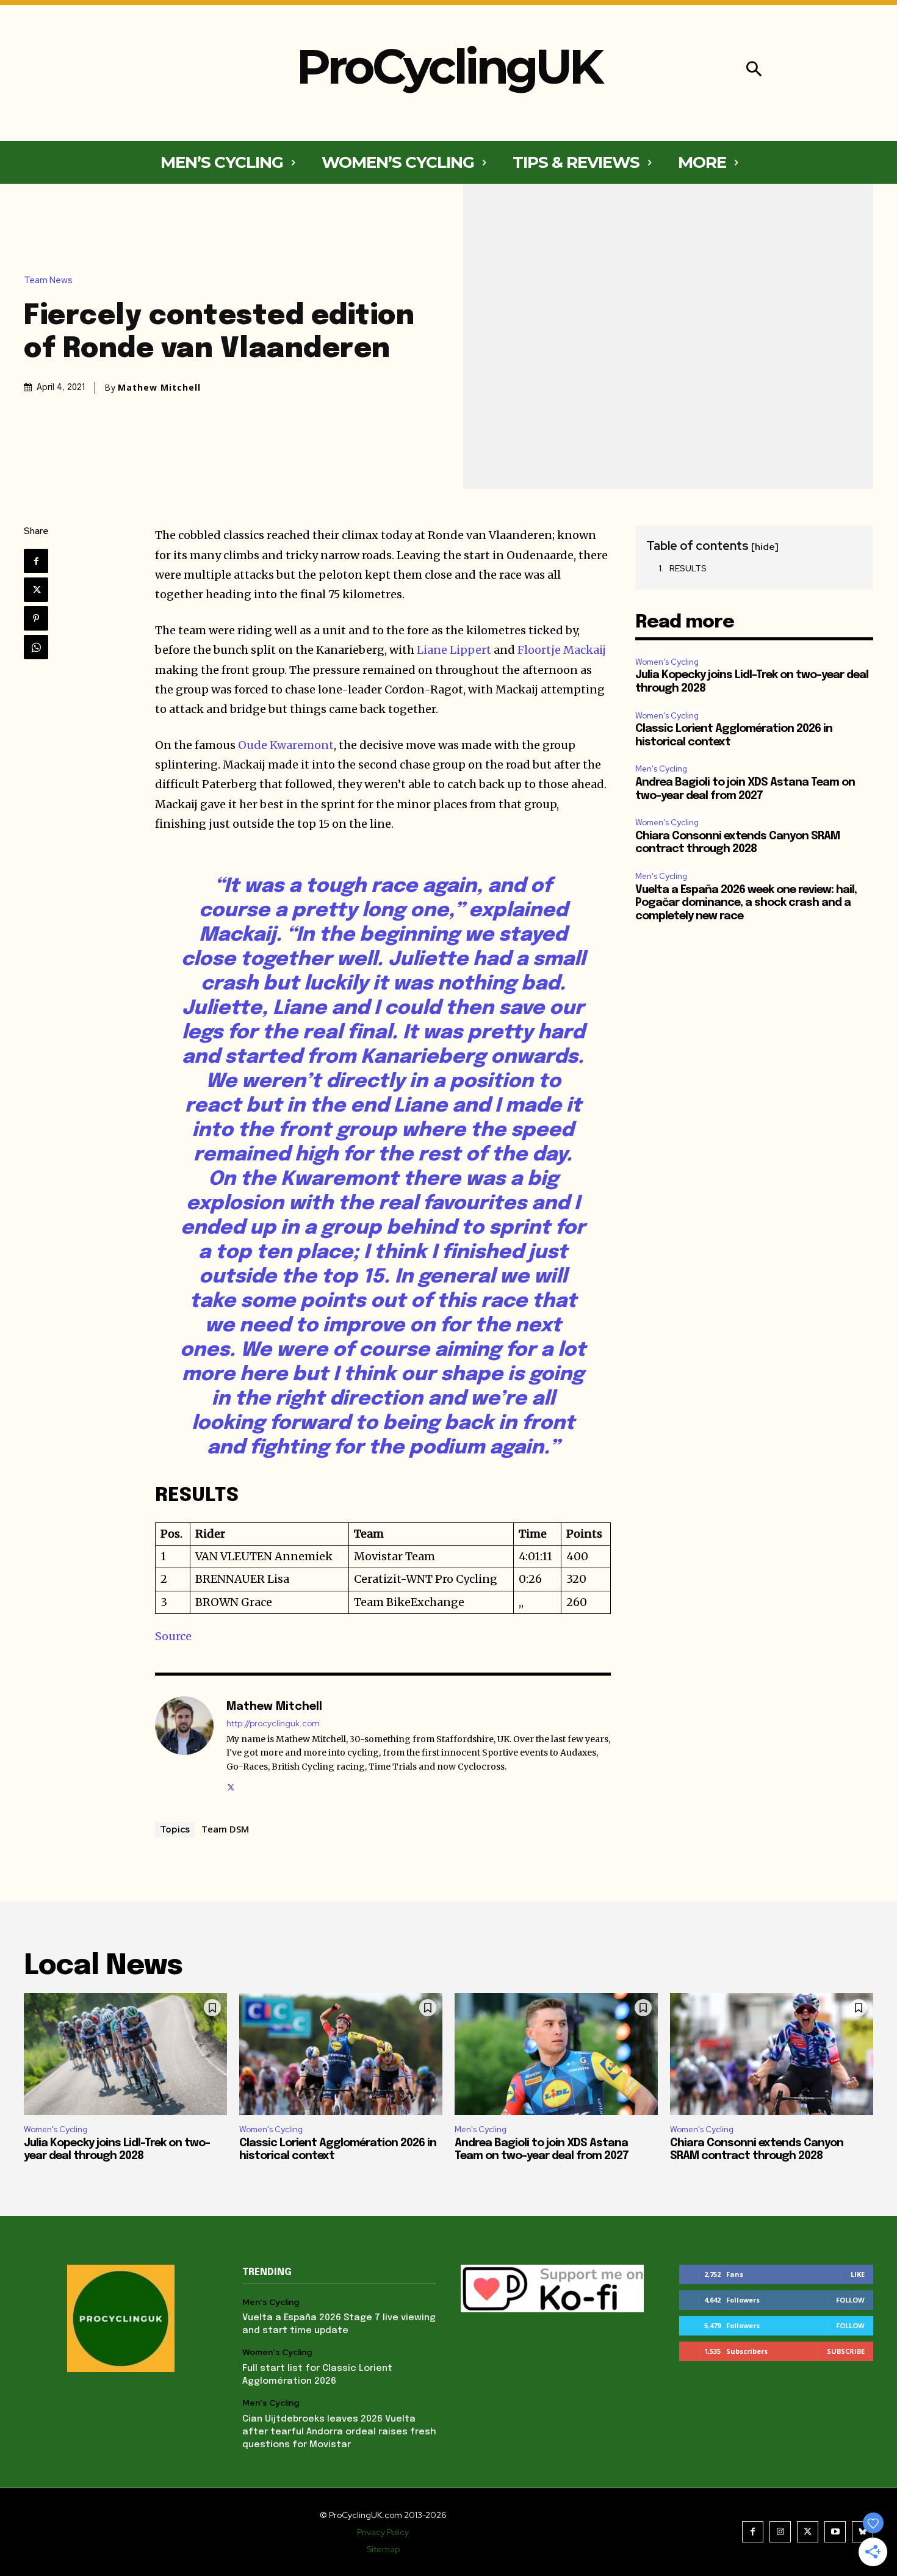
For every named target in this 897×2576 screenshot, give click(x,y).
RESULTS (688, 568)
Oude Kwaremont (286, 745)
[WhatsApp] (36, 647)
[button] (754, 71)
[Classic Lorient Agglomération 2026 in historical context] (341, 2054)
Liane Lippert (454, 650)
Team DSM (225, 1829)
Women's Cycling (667, 662)
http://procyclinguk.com (273, 1724)
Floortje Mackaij (562, 650)
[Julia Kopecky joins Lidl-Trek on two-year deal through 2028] (125, 2054)
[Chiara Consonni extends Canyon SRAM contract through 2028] (772, 2054)
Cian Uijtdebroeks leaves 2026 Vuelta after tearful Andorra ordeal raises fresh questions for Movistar (339, 2432)
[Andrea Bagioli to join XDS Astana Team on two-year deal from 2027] (556, 2054)
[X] (36, 590)
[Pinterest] (36, 618)
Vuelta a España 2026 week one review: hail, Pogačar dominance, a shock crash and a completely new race (746, 903)
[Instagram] (780, 2532)
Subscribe (846, 2351)
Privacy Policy (383, 2532)
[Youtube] (835, 2532)
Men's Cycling (661, 769)
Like (858, 2274)
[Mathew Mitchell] (184, 1745)
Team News (48, 280)
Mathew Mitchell (159, 388)
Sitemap (383, 2549)
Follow (850, 2300)
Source (173, 1636)
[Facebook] (36, 561)
